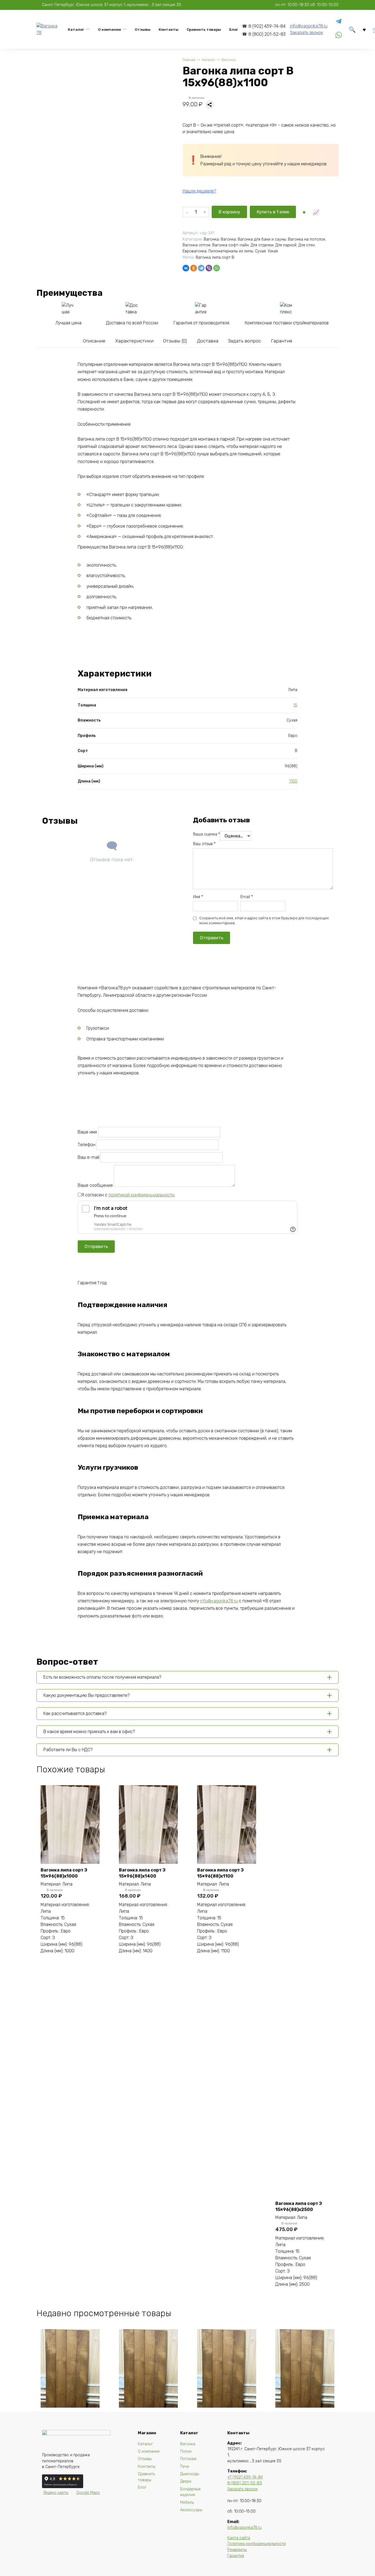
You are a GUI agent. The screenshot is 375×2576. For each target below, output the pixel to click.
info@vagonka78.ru (309, 26)
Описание (94, 341)
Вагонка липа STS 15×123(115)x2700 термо (303, 2417)
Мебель (187, 2503)
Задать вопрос (244, 341)
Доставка (208, 341)
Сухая (260, 251)
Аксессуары (191, 2510)
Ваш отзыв (204, 844)
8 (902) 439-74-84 (267, 26)
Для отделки (262, 245)
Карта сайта (239, 2538)
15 (295, 705)
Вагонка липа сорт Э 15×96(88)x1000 (64, 1873)
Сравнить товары (204, 29)
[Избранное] (364, 29)
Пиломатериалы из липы (231, 251)
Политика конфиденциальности (257, 2544)
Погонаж (188, 2459)
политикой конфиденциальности (141, 1195)
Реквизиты (237, 2550)
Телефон (87, 1145)
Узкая (273, 251)
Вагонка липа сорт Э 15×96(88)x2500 (299, 2206)
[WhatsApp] (217, 268)
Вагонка (229, 60)
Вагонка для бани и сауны (262, 239)
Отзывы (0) (175, 341)
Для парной (286, 245)
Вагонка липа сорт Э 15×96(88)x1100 (220, 1873)
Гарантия (282, 341)
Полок (186, 2451)
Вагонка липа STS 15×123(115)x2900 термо (147, 2417)
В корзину (229, 212)
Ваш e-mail (89, 1157)
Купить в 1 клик (273, 212)
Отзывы (143, 29)
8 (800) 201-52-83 (267, 34)
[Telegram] (201, 268)
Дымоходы (190, 2474)
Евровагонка (195, 251)
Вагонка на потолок (307, 239)
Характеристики (134, 341)
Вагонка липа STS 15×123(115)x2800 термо (225, 2417)
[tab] (94, 341)
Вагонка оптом (196, 245)
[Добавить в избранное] (304, 212)
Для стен (307, 245)
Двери (186, 2481)
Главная (189, 60)
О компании (110, 29)
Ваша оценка (206, 834)
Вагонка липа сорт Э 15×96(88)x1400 (142, 1873)
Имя (198, 897)
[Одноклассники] (194, 268)
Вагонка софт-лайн (230, 245)
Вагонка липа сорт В (215, 257)
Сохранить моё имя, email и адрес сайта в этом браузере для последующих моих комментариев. (264, 921)
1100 (293, 781)
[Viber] (209, 268)
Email (247, 897)
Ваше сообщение (96, 1185)
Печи (185, 2467)
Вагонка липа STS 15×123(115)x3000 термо (68, 2417)
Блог (234, 29)
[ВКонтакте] (186, 268)
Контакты (169, 29)
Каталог (76, 29)
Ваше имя (88, 1132)
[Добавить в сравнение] (316, 212)
